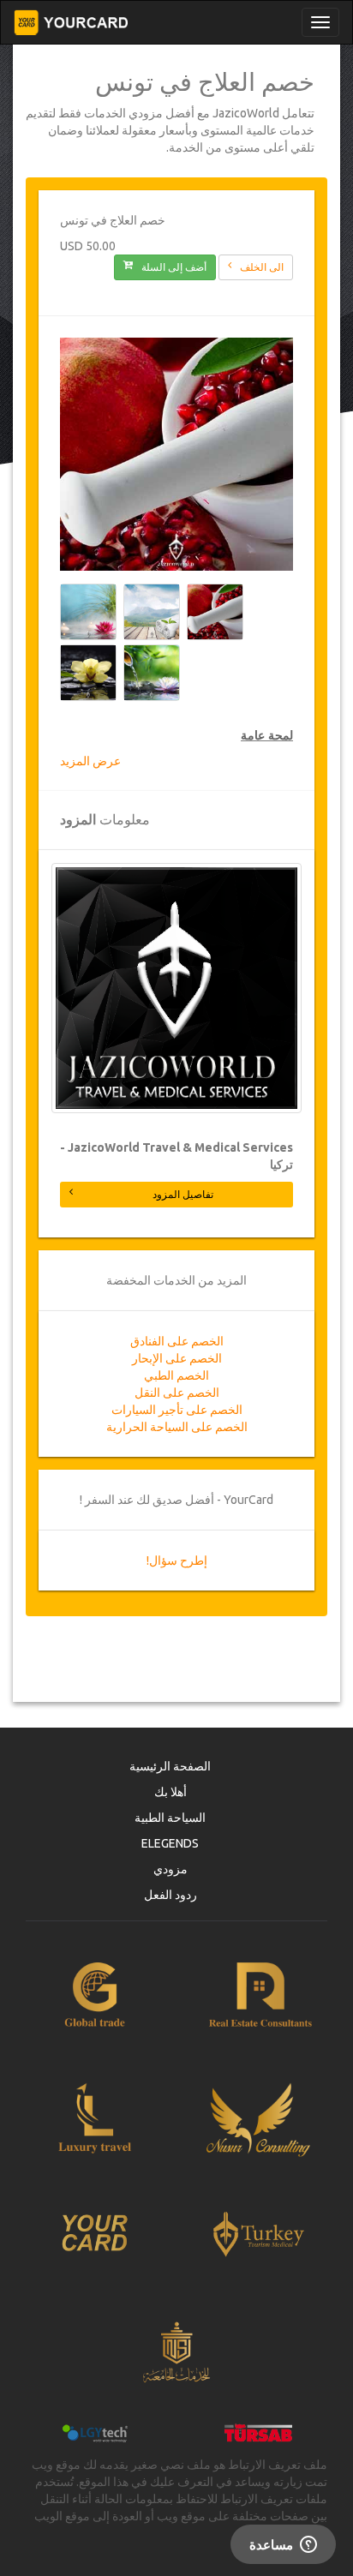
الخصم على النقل (177, 1393)
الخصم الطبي (176, 1375)
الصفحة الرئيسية (170, 1766)
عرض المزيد (90, 761)
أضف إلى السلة (174, 267)
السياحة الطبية (170, 1818)
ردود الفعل (171, 1895)
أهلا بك (171, 1792)
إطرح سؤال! (177, 1561)
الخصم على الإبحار (177, 1358)
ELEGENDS (170, 1843)
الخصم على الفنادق (177, 1341)
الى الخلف (262, 267)
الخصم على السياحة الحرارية (177, 1427)
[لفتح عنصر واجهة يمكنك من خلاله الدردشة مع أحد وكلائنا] (283, 2546)
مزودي (171, 1869)
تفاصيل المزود (183, 1194)
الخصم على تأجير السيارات (177, 1410)
